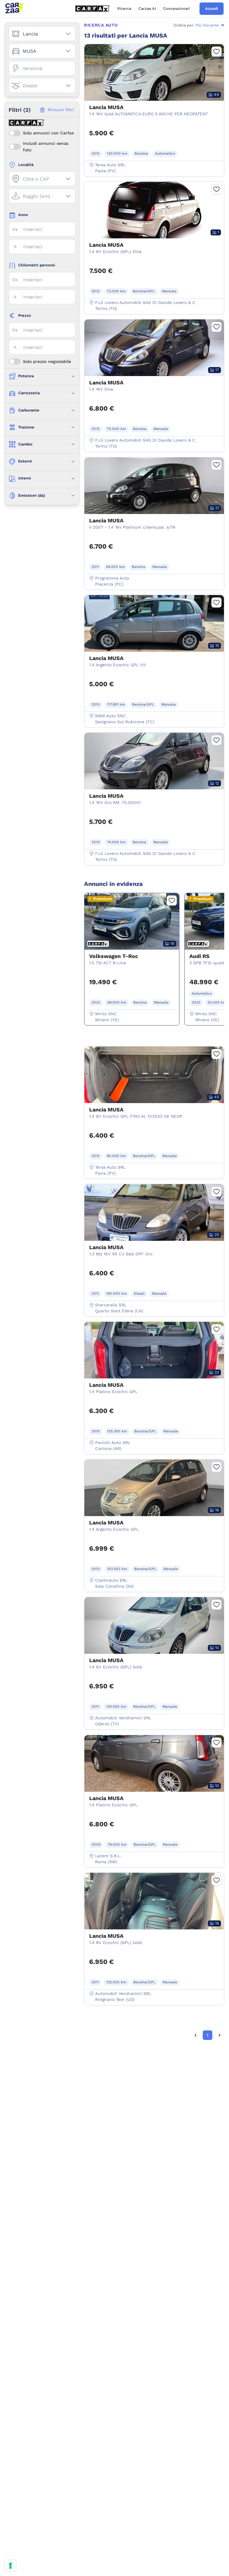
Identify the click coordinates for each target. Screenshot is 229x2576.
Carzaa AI (147, 8)
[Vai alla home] (14, 9)
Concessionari (177, 8)
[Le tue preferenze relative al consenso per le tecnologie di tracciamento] (10, 2566)
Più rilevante (207, 25)
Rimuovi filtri (61, 110)
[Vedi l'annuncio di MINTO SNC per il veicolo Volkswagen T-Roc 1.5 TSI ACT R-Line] (132, 951)
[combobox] (42, 34)
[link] (196, 2035)
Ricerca (124, 8)
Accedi (212, 8)
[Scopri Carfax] (93, 9)
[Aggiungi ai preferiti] (216, 52)
